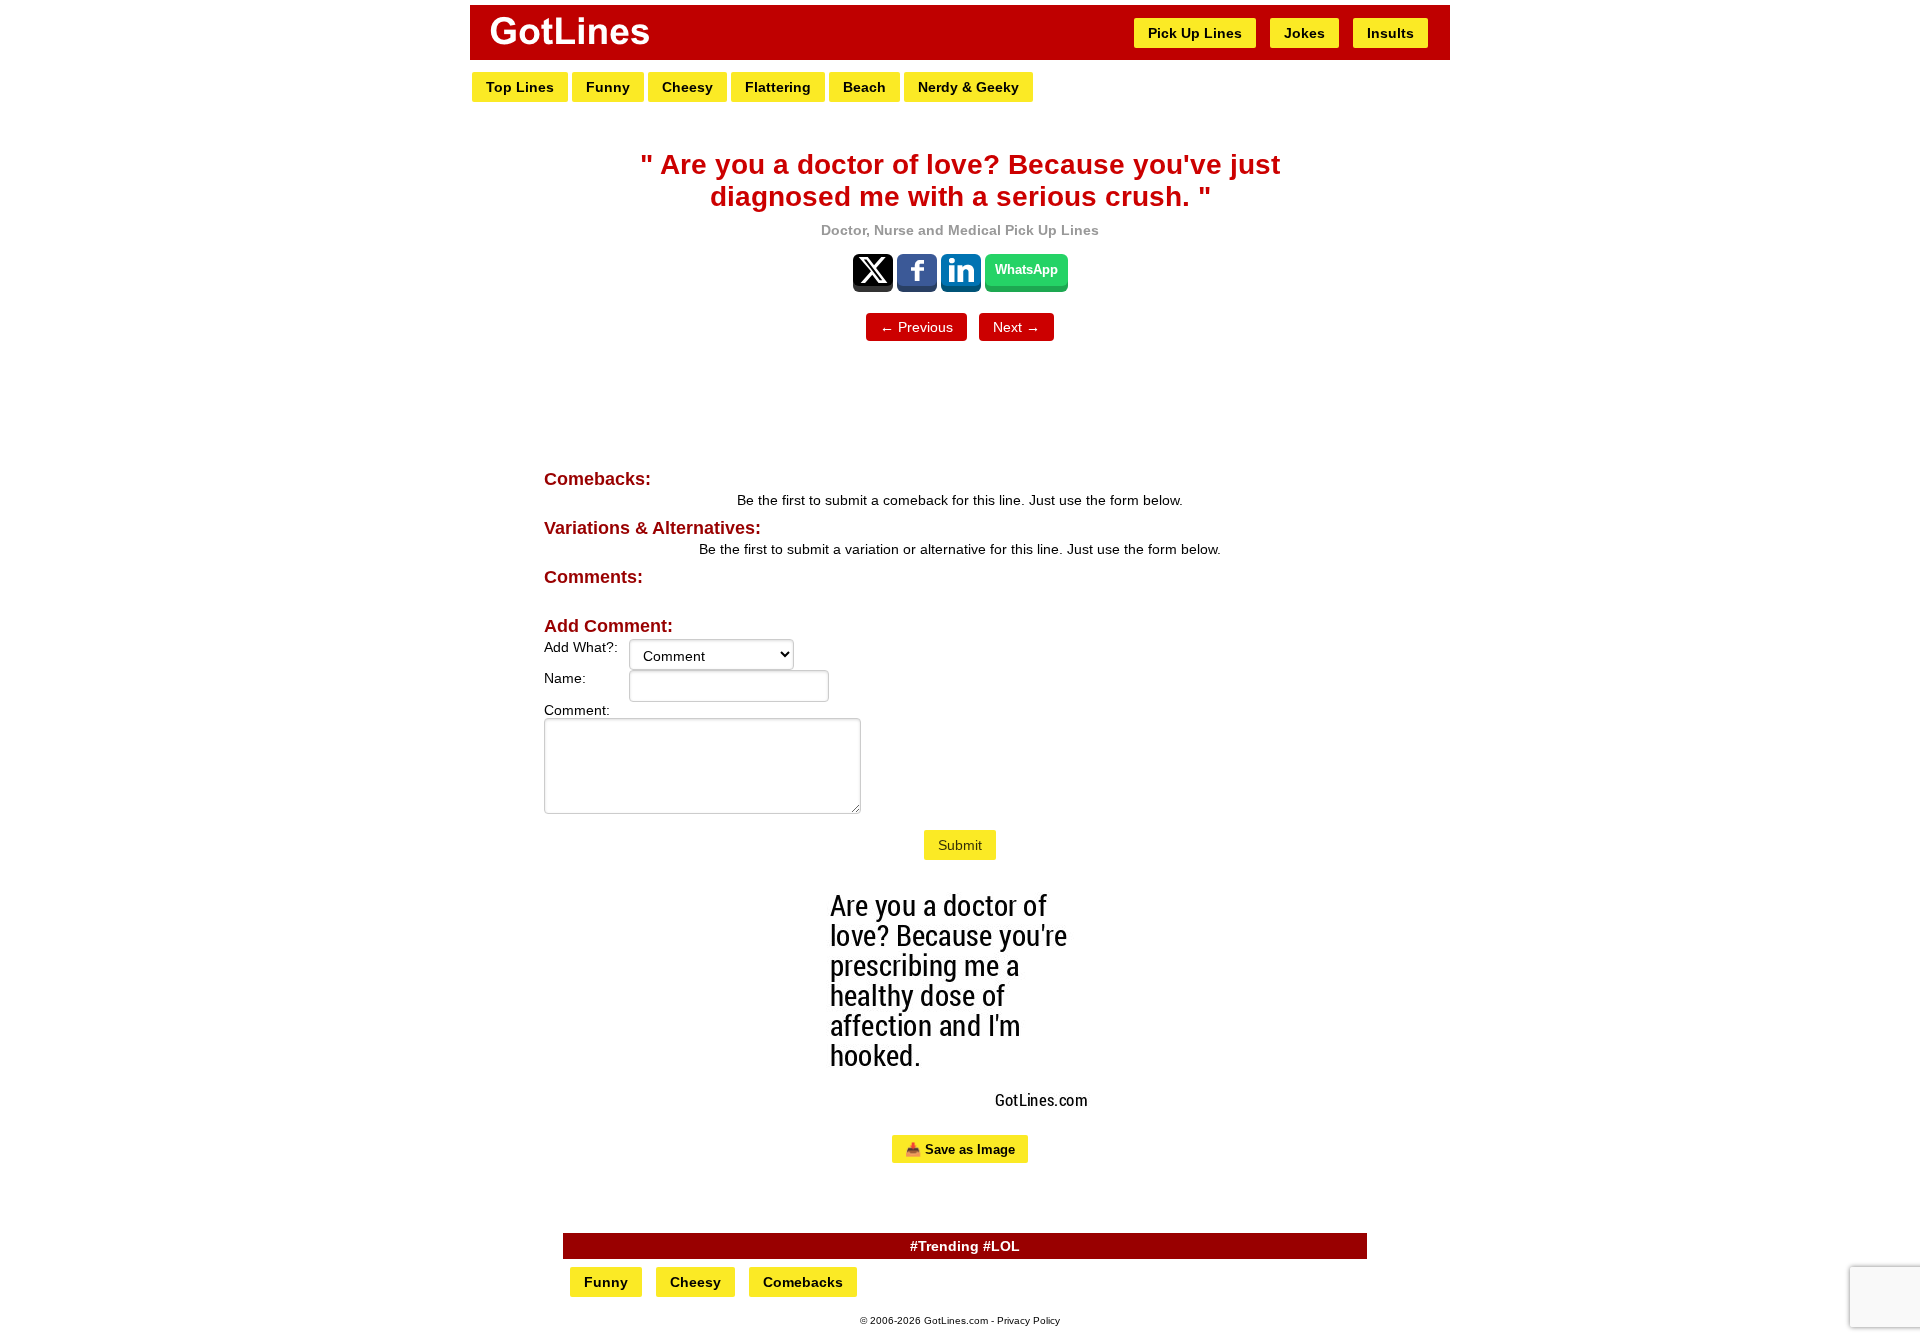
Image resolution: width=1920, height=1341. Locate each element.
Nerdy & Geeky (968, 87)
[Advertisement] (960, 406)
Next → (1016, 327)
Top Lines (520, 87)
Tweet (873, 270)
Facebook (917, 270)
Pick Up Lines (1195, 33)
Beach (864, 87)
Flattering (778, 87)
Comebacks (803, 1282)
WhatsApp (1026, 269)
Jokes (1304, 33)
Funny (608, 87)
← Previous (916, 327)
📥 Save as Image (960, 1149)
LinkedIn (961, 270)
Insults (1390, 33)
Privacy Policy (1028, 1320)
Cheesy (687, 87)
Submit (960, 845)
